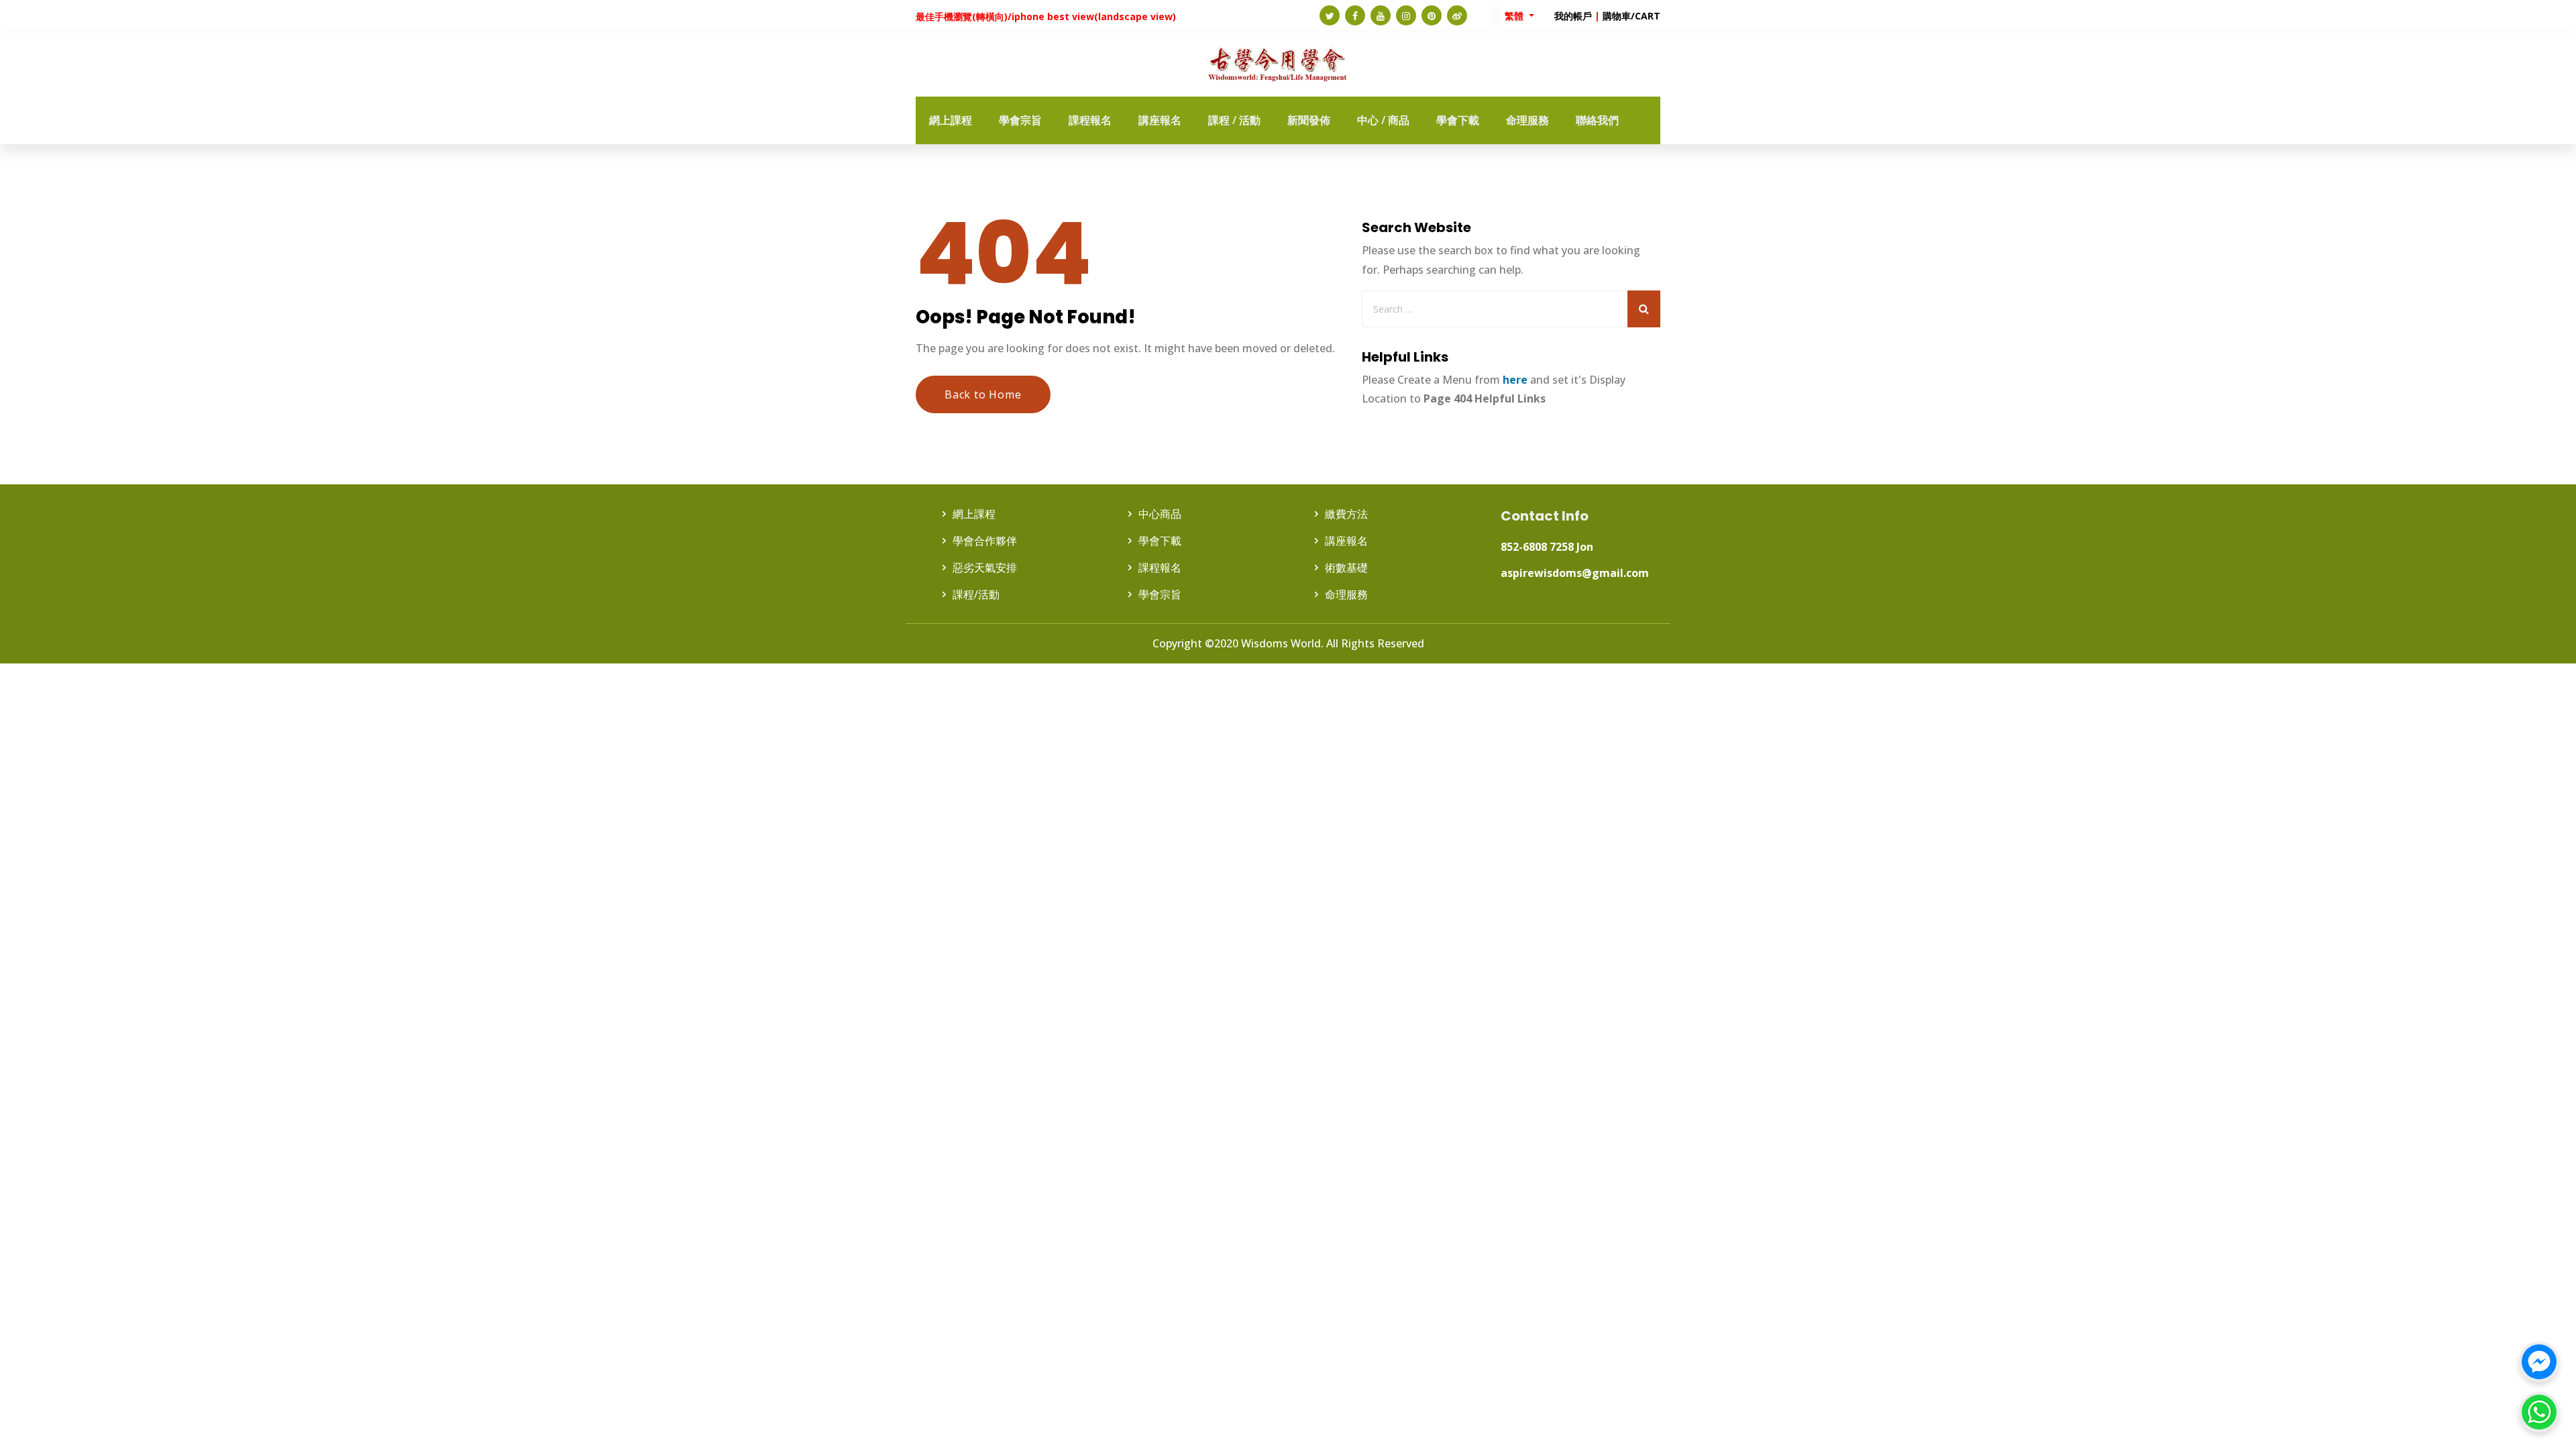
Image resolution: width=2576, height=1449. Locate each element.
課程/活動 (976, 594)
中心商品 (1160, 514)
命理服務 (1346, 594)
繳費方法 (1346, 514)
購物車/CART (1631, 16)
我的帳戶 (1573, 16)
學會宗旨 (1160, 594)
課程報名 (1160, 568)
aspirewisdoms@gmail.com (1575, 573)
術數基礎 (1346, 568)
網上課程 (974, 514)
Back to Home (983, 394)
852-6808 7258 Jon (1547, 547)
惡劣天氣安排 (985, 568)
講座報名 (1346, 541)
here (1515, 380)
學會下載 (1160, 541)
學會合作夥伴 (985, 541)
